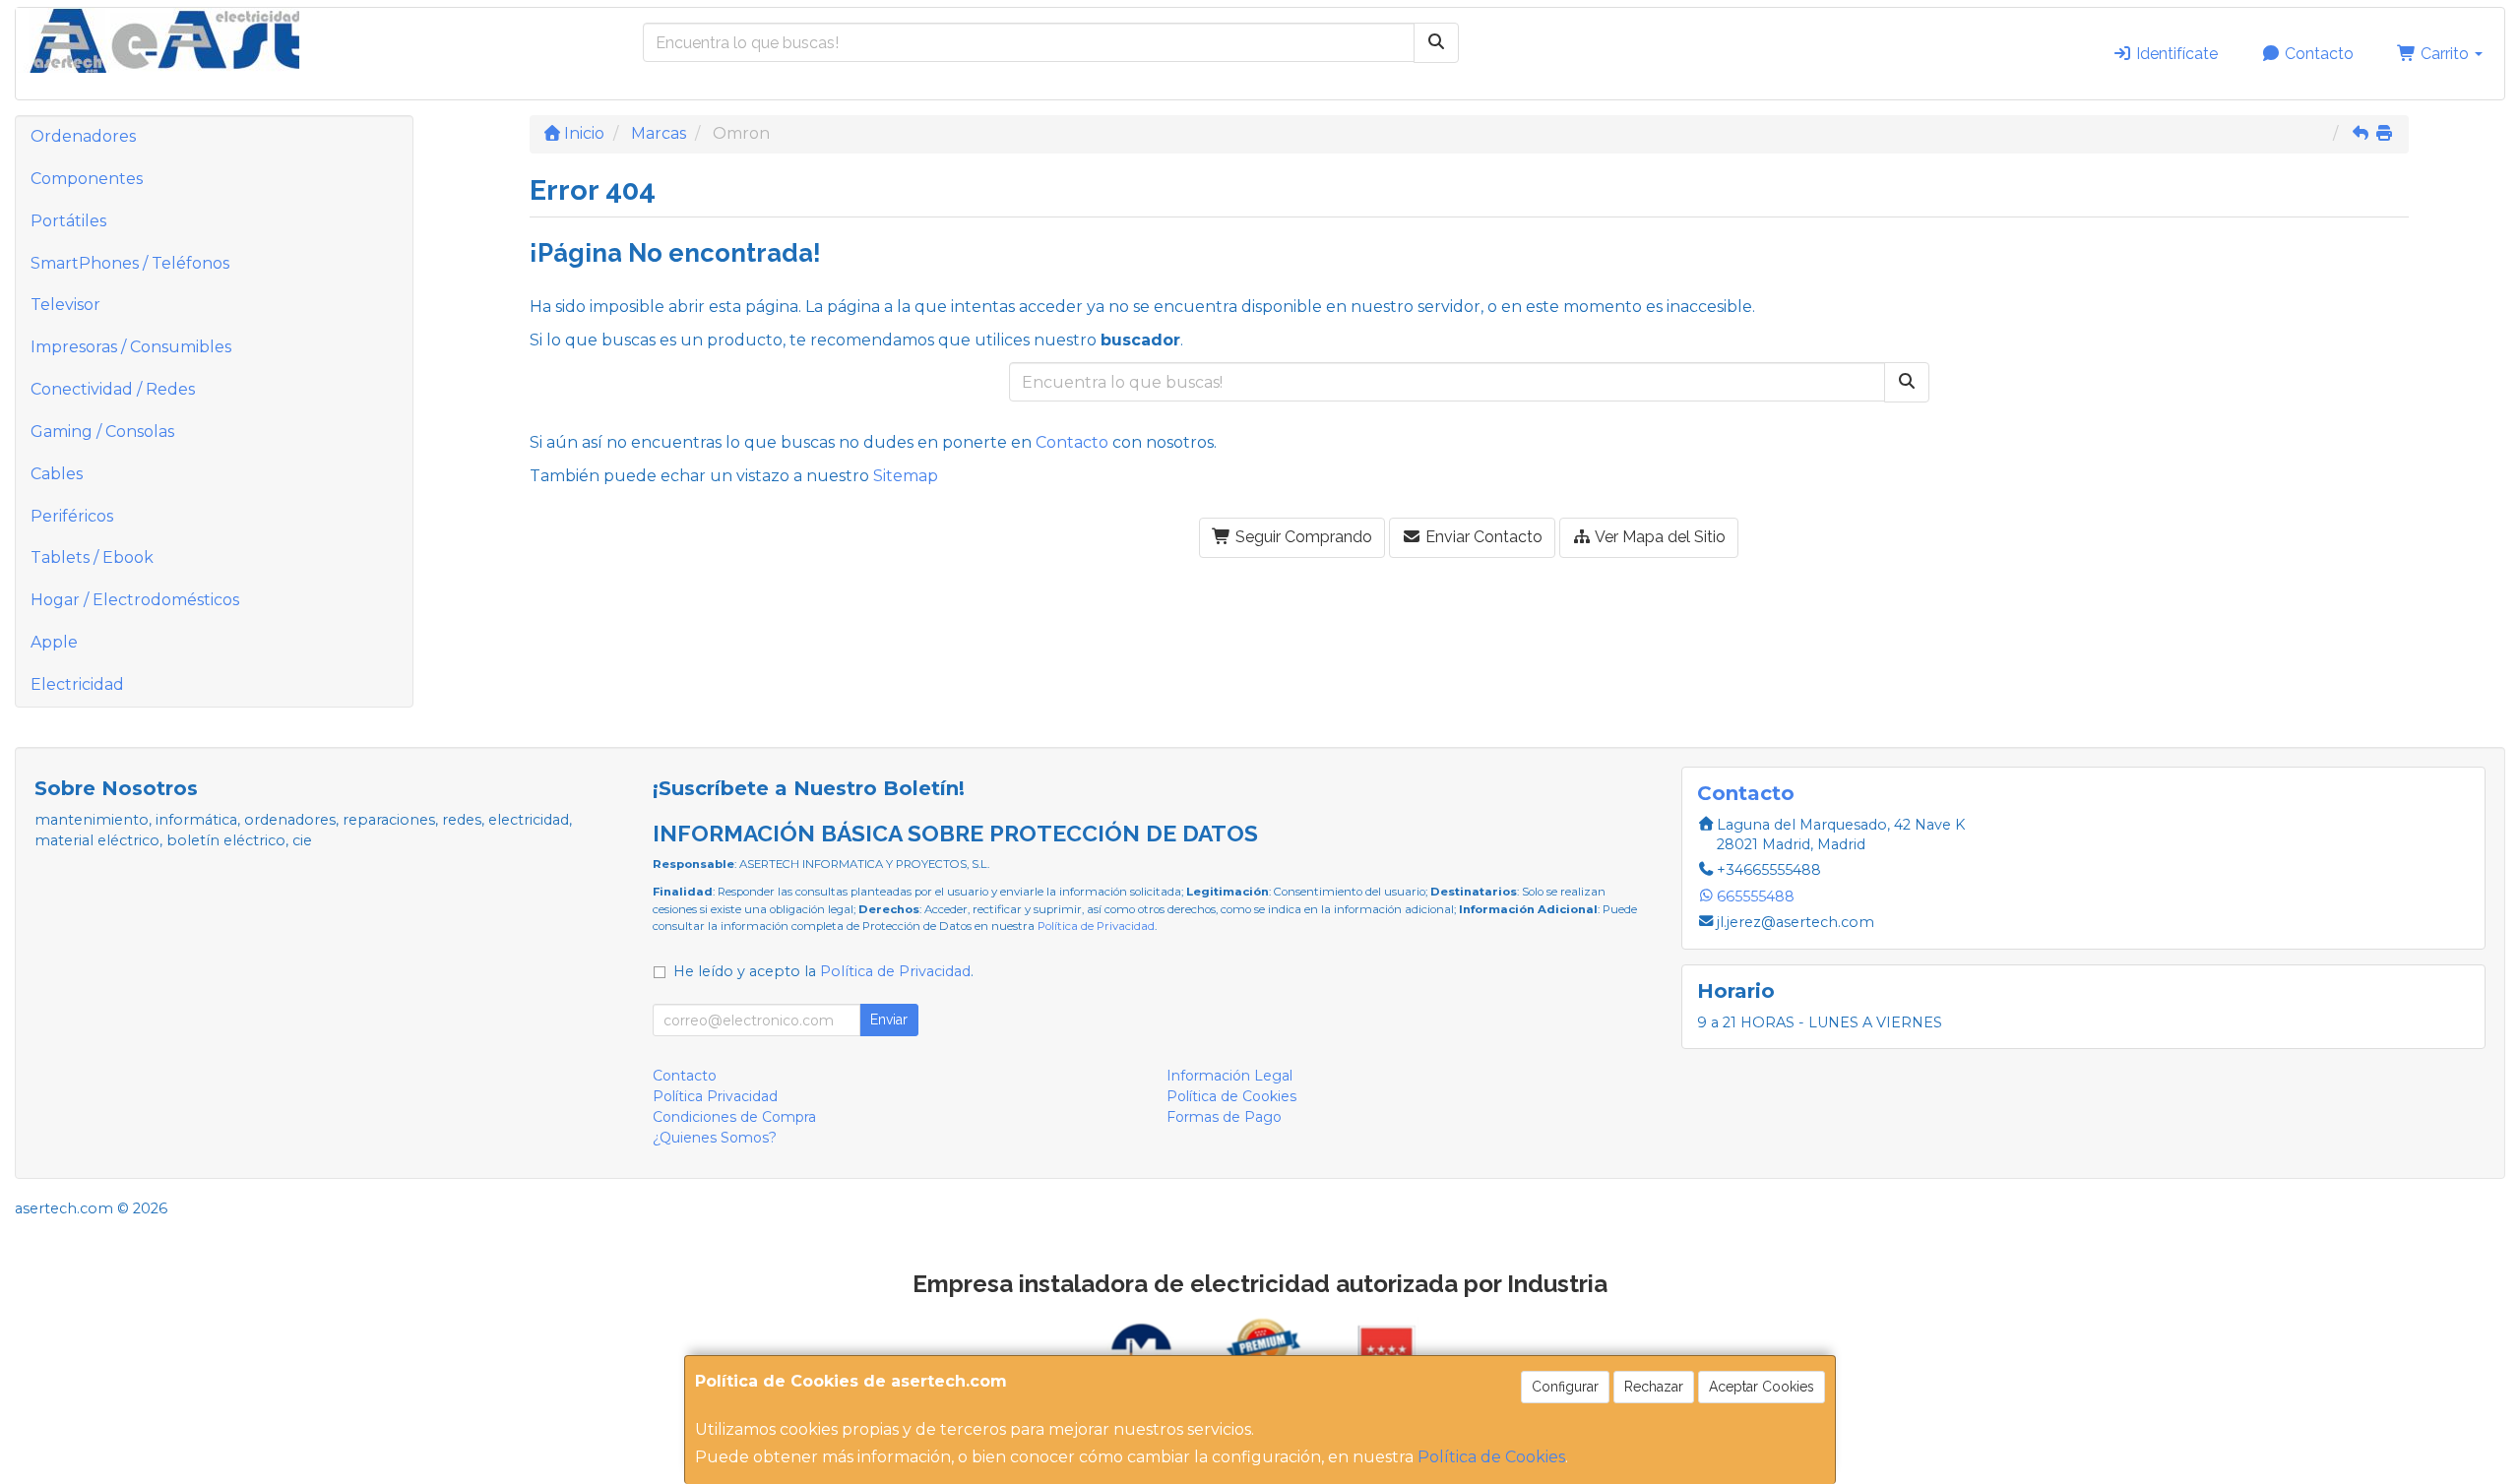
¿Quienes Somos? (715, 1138)
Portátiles (68, 221)
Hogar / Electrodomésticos (135, 600)
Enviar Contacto (1482, 537)
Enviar (889, 1020)
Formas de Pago (1224, 1117)
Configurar (1565, 1387)
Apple (54, 642)
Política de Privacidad (1096, 926)
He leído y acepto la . (823, 971)
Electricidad (77, 684)
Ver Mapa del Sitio (1659, 537)
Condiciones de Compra (734, 1117)
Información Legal (1229, 1076)
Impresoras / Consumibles (131, 347)
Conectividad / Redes (113, 389)
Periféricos (72, 516)
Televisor (65, 305)
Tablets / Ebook (92, 557)
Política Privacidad (715, 1096)
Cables (57, 474)
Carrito (2445, 54)
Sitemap (906, 476)
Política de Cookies (1491, 1457)
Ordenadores (83, 136)
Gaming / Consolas (102, 432)
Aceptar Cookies (1762, 1387)
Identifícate (2175, 54)
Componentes (87, 179)
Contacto (2317, 54)
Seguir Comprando (1302, 537)
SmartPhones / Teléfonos (130, 263)
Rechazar (1654, 1387)
